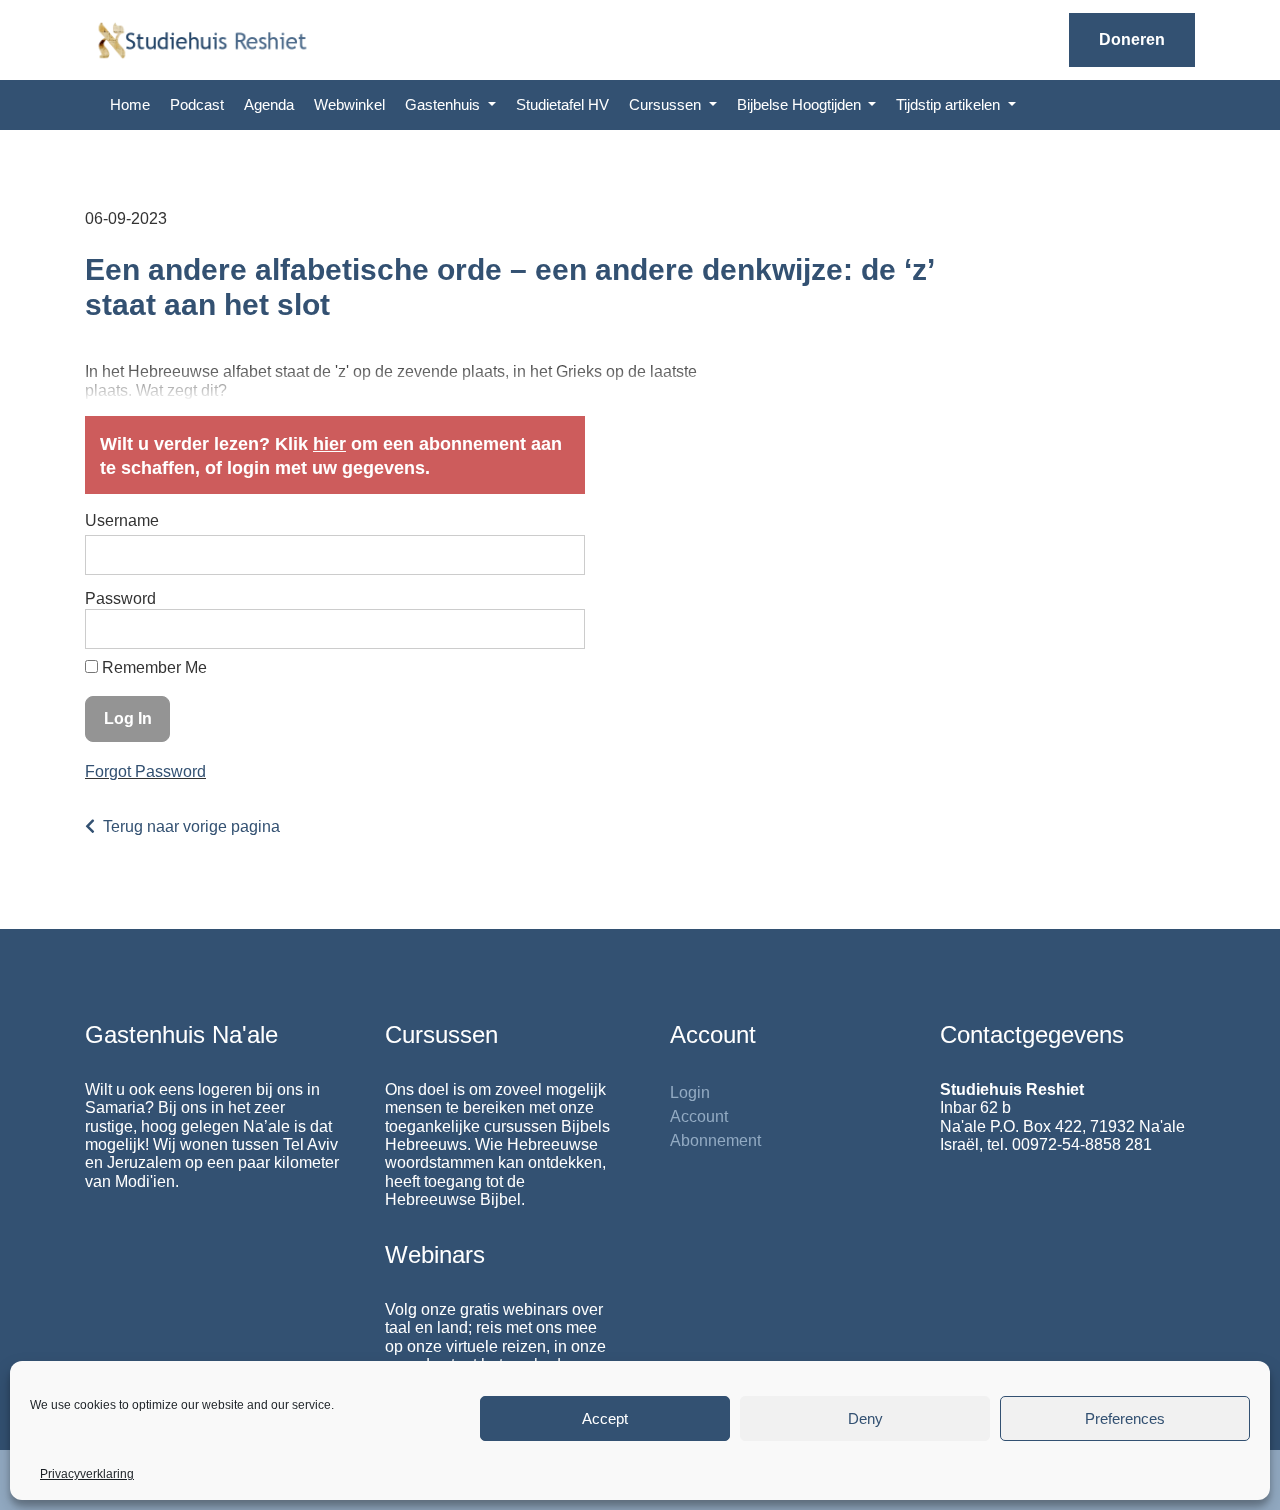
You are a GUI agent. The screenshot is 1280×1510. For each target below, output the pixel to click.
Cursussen (667, 104)
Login (690, 1092)
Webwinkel (349, 104)
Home (130, 104)
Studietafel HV (562, 104)
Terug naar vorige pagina (191, 826)
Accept (605, 1418)
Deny (865, 1418)
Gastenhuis (444, 104)
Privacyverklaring (87, 1474)
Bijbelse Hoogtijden (801, 104)
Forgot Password (145, 771)
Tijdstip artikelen (950, 104)
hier (329, 444)
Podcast (197, 104)
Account (699, 1116)
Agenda (269, 104)
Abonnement (715, 1140)
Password (120, 598)
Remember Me (152, 667)
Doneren (1132, 39)
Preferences (1125, 1418)
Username (122, 520)
